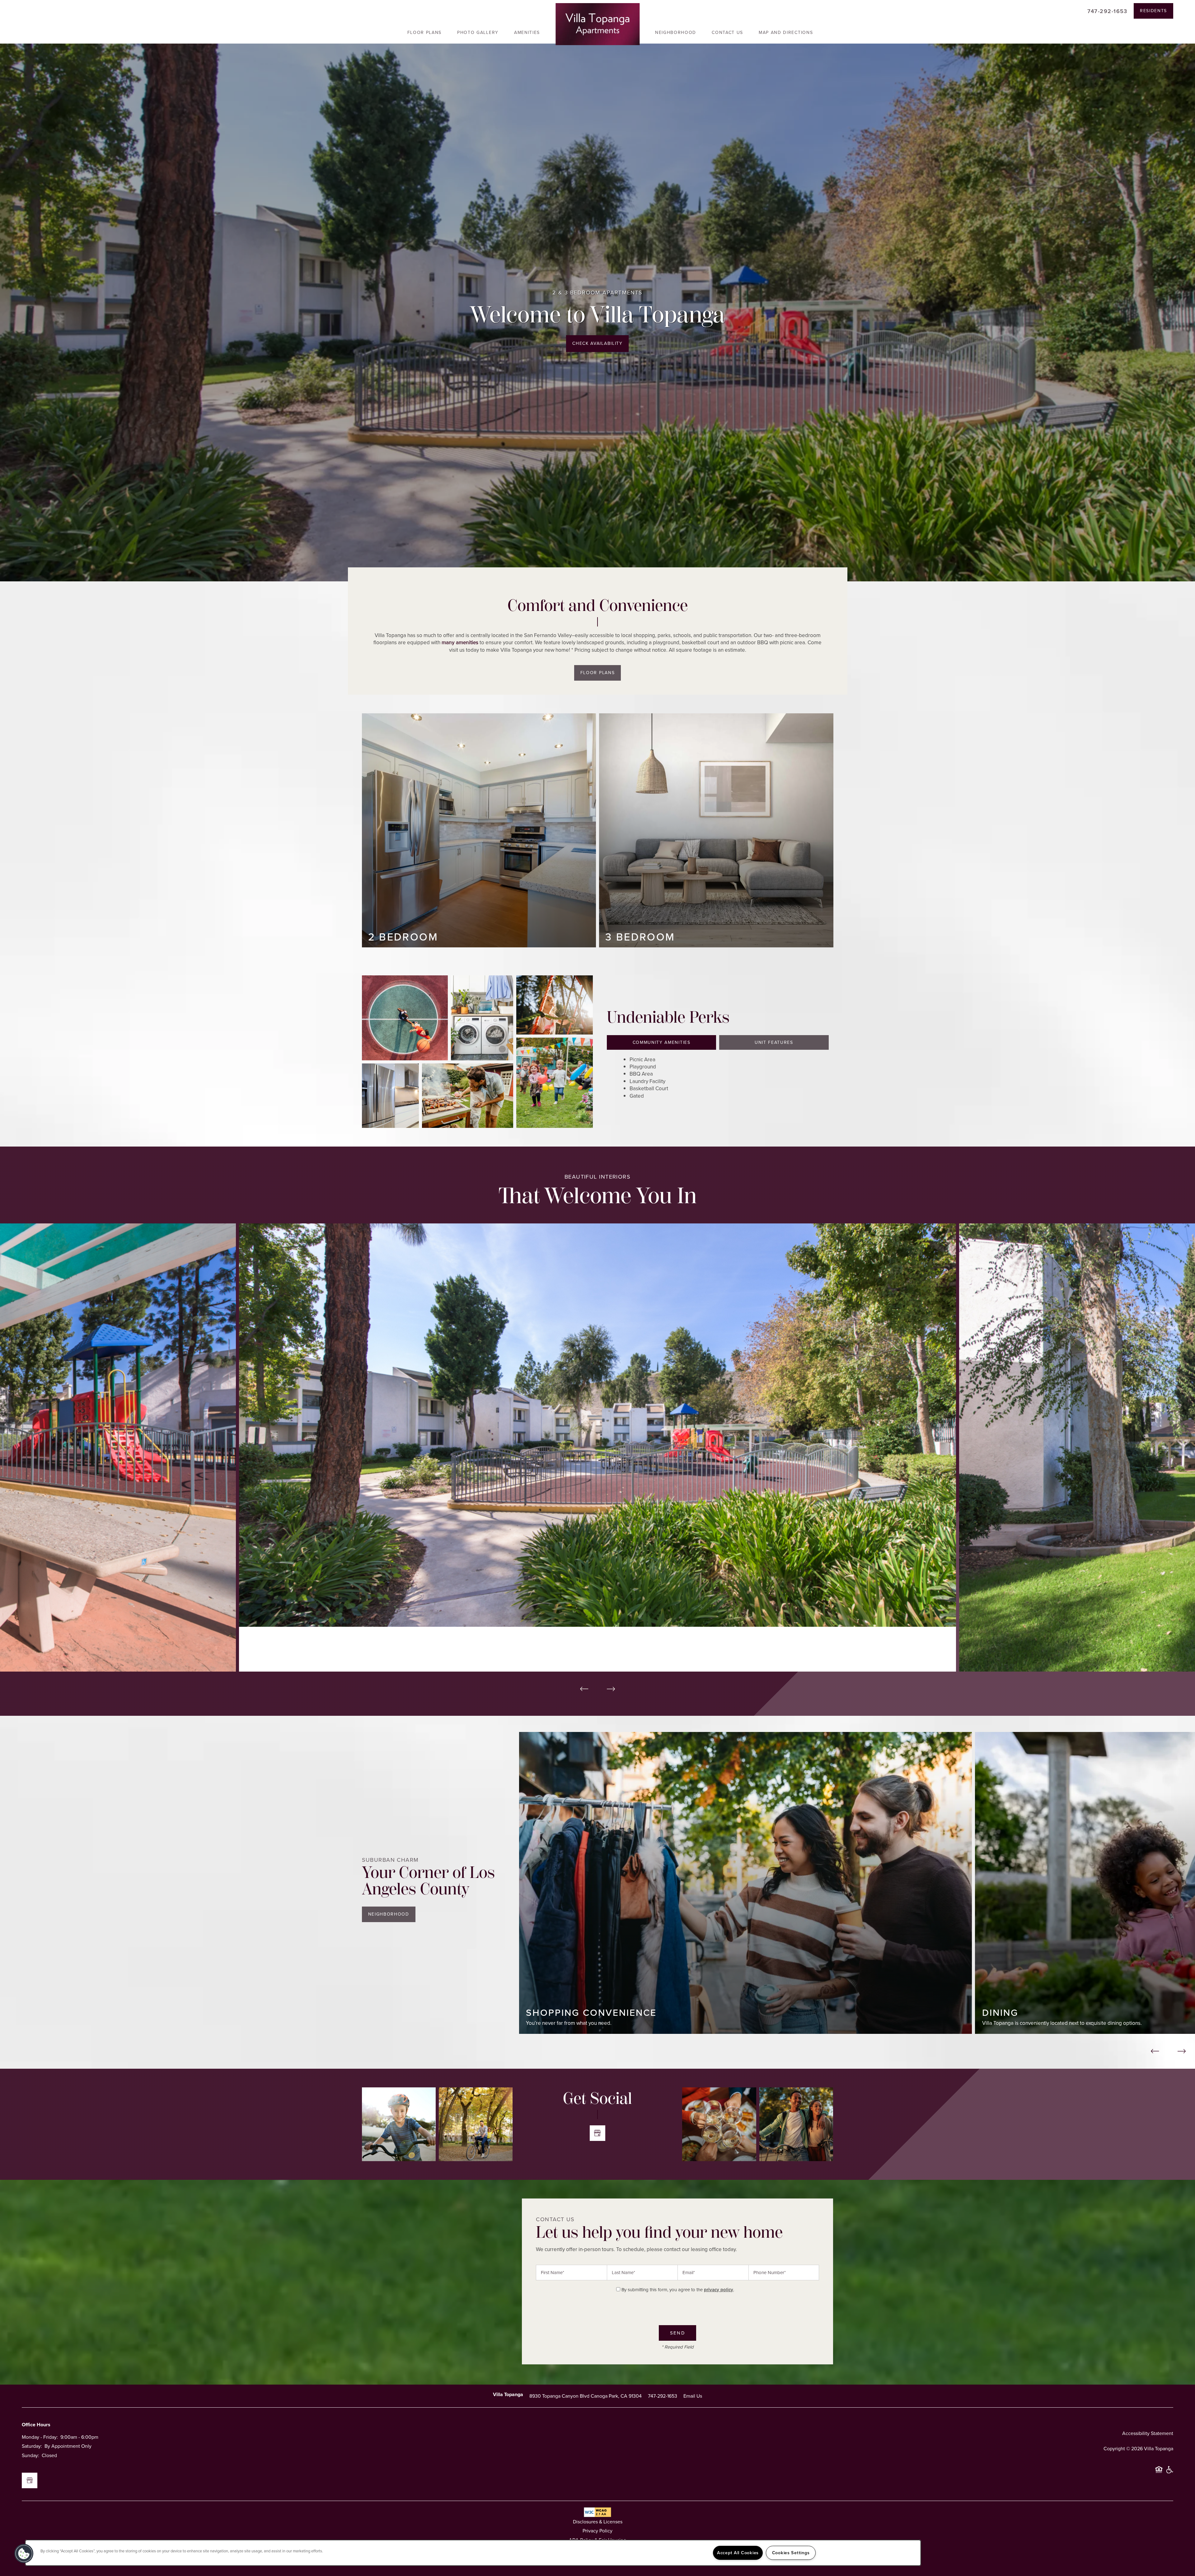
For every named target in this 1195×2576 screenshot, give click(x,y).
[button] (1153, 11)
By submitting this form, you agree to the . (678, 2290)
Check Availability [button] (597, 343)
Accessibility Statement (1148, 2559)
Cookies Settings (791, 2553)
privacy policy (719, 2290)
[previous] (584, 1689)
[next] (611, 1689)
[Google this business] (597, 2133)
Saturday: (32, 2572)
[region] (473, 2553)
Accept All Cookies (738, 2553)
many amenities (460, 643)
